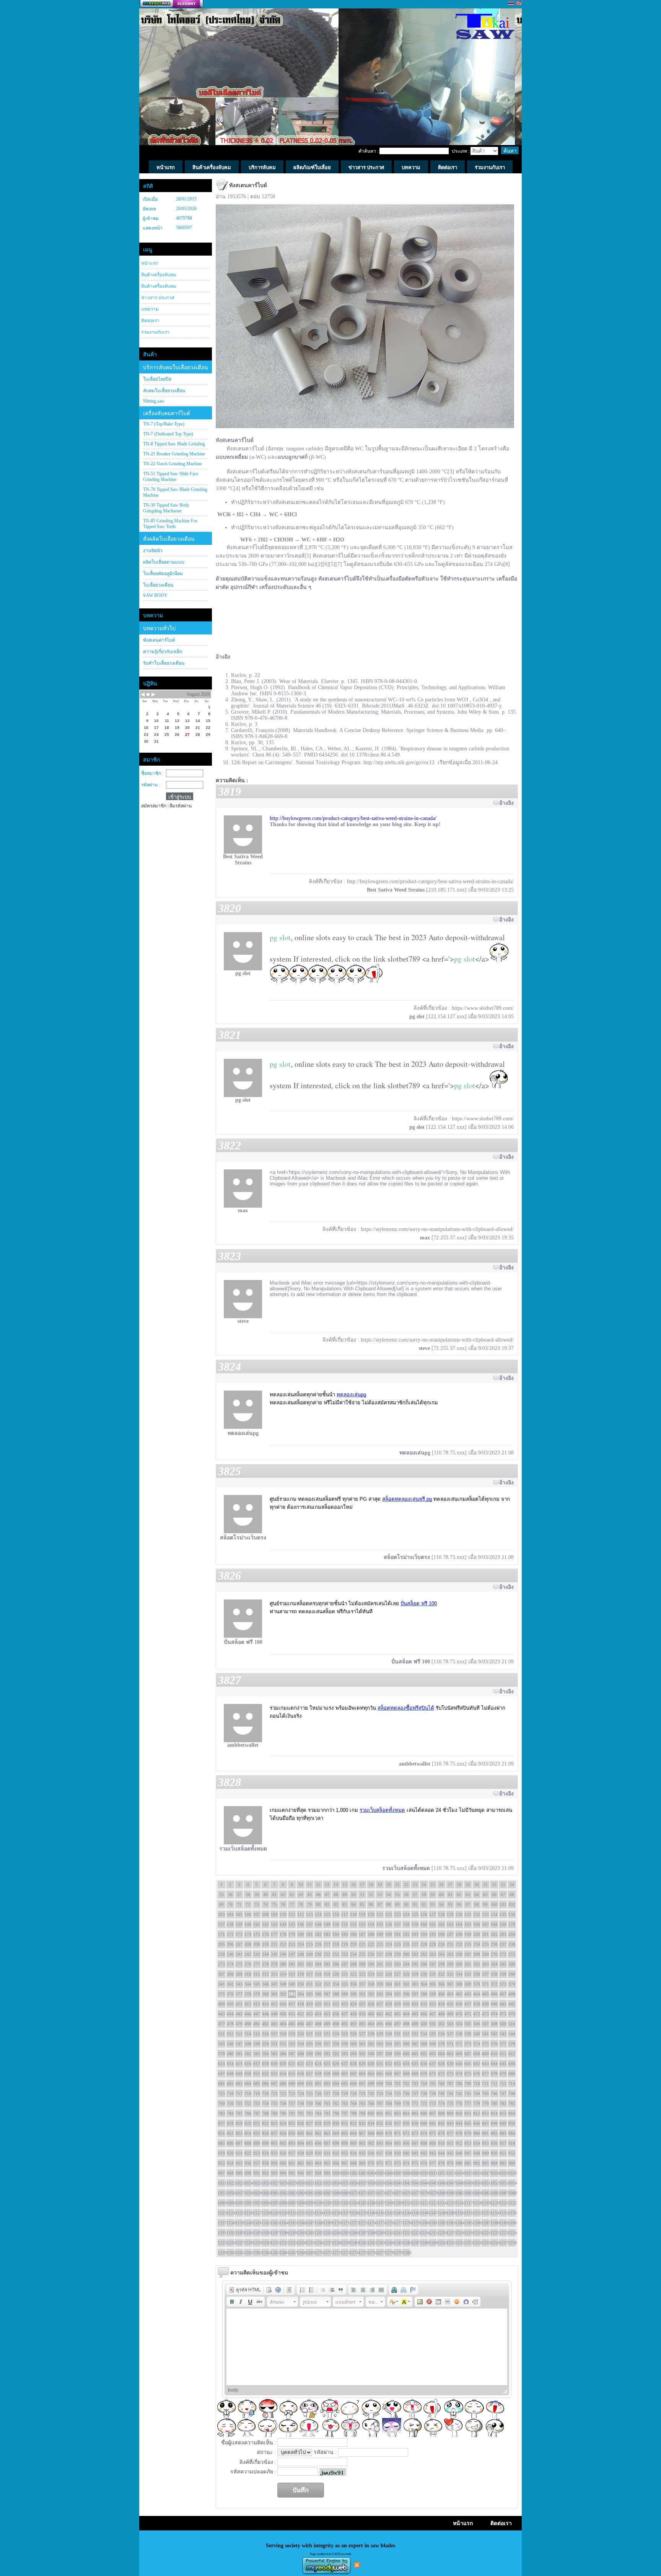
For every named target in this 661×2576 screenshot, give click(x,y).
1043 (415, 2183)
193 (415, 1934)
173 (239, 1934)
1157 (221, 2223)
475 (503, 2014)
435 (450, 2004)
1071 (362, 2193)
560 (353, 2044)
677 (485, 2074)
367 (450, 1984)
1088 (512, 2193)
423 (345, 2004)
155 (380, 1924)
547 (239, 2044)
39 (257, 1895)
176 (265, 1934)
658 (318, 2074)
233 (468, 1944)
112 (301, 1914)
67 (503, 1895)
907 (415, 2143)
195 (433, 1934)
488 (318, 2024)
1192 (230, 2233)
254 (353, 1954)
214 (301, 1944)
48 (336, 1895)
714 (512, 2084)
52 (371, 1895)
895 (309, 2143)
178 (283, 1934)
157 (397, 1924)
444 (230, 2014)
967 (345, 2163)
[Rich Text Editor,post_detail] (367, 2347)
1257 (503, 2243)
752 (248, 2103)
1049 (468, 2183)
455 (327, 2014)
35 (221, 1895)
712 (494, 2084)
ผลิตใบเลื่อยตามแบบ (164, 562)
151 (345, 1924)
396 (406, 1994)
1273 (345, 2253)
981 (468, 2163)
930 (318, 2153)
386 (318, 1994)
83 (345, 1904)
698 (371, 2084)
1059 (257, 2193)
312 (265, 1974)
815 (503, 2113)
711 (485, 2084)
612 (512, 2054)
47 (327, 1895)
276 (248, 1964)
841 (433, 2123)
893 (292, 2143)
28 (459, 1885)
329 (415, 1974)
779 (485, 2103)
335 (468, 1974)
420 (318, 2004)
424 (353, 2004)
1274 (353, 2253)
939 (397, 2153)
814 (494, 2113)
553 (292, 2044)
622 (301, 2064)
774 (441, 2103)
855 (257, 2133)
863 (327, 2133)
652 (265, 2074)
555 (309, 2044)
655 (292, 2074)
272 (512, 1954)
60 (441, 1895)
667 (397, 2074)
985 (503, 2163)
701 (397, 2084)
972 (389, 2163)
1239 (345, 2243)
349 (292, 1984)
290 (371, 1964)
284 (318, 1964)
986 (512, 2163)
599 (397, 2054)
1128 (265, 2213)
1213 (415, 2233)
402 (459, 1994)
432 (424, 2004)
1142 (389, 2213)
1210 (389, 2233)
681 (221, 2084)
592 (336, 2054)
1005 (380, 2173)
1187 (485, 2223)
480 (248, 2024)
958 (265, 2163)
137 (221, 1924)
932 (336, 2153)
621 (292, 2064)
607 (468, 2054)
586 (283, 2054)
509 (503, 2024)
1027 (274, 2183)
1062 (283, 2193)
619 (274, 2064)
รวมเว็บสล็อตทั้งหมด (382, 1810)
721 (274, 2093)
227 (415, 1944)
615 (239, 2064)
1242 (371, 2243)
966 (336, 2163)
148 (318, 1924)
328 (406, 1974)
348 (283, 1984)
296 (424, 1964)
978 (441, 2163)
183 (327, 1934)
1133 (309, 2213)
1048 (459, 2183)
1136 (336, 2213)
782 (512, 2103)
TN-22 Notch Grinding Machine (173, 464)
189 (380, 1934)
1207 (362, 2233)
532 (406, 2034)
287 (345, 1964)
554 (301, 2044)
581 (239, 2054)
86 (371, 1904)
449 (274, 2014)
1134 (318, 2213)
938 (389, 2153)
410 (230, 2004)
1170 (336, 2223)
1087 (503, 2193)
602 (424, 2054)
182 (318, 1934)
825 (292, 2123)
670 (424, 2074)
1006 (389, 2173)
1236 (318, 2243)
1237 (327, 2243)
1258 (512, 2243)
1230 (265, 2243)
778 (477, 2103)
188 (371, 1934)
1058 (248, 2193)
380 (265, 1994)
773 (433, 2103)
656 (301, 2074)
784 (230, 2113)
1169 (327, 2223)
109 (274, 1914)
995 (292, 2173)
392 (371, 1994)
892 (283, 2143)
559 (345, 2044)
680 (512, 2074)
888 (248, 2143)
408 (512, 1994)
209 (257, 1944)
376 (230, 1994)
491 (345, 2024)
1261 (239, 2253)
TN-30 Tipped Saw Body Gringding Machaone (166, 508)
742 (459, 2093)
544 (512, 2034)
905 (397, 2143)
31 (485, 1885)
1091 (239, 2203)
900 (353, 2143)
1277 (380, 2253)
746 (494, 2093)
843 (450, 2123)
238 (512, 1944)
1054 (512, 2183)
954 (230, 2163)
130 (459, 1914)
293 (397, 1964)
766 (371, 2103)
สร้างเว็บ (171, 4)
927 (292, 2153)
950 (494, 2153)
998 (318, 2173)
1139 (362, 2213)
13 (327, 1885)
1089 (221, 2203)
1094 (265, 2203)
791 (292, 2113)
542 (494, 2034)
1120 (494, 2203)
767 (380, 2103)
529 (380, 2034)
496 (389, 2024)
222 (371, 1944)
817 (221, 2123)
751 (239, 2103)
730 (353, 2093)
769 (397, 2103)
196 (441, 1934)
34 (512, 1885)
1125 (239, 2213)
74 (265, 1904)
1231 (274, 2243)
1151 (468, 2213)
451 (292, 2014)
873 (415, 2133)
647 (221, 2074)
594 (353, 2054)
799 (362, 2113)
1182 (441, 2223)
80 (318, 1904)
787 (257, 2113)
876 (441, 2133)
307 (221, 1974)
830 (336, 2123)
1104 (353, 2203)
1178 (406, 2223)
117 (345, 1914)
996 (301, 2173)
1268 (301, 2253)
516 (265, 2034)
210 (265, 1944)
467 (433, 2014)
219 (345, 1944)
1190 (512, 2223)
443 (221, 2014)
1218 (459, 2233)
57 (415, 1895)
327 (397, 1974)
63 (468, 1895)
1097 (292, 2203)
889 (257, 2143)
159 (415, 1924)
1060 (265, 2193)
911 (450, 2143)
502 (441, 2024)
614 (230, 2064)
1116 (459, 2203)
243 (257, 1954)
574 (477, 2044)
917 (503, 2143)
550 (265, 2044)
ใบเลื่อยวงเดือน (158, 585)
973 (397, 2163)
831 (345, 2123)
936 (371, 2153)
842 (441, 2123)
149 (327, 1924)
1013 (450, 2173)
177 (274, 1934)
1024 (248, 2183)
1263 (257, 2253)
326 (389, 1974)
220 (353, 1944)
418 (301, 2004)
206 (230, 1944)
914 (477, 2143)
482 (265, 2024)
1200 (301, 2233)
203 (503, 1934)
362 (406, 1984)
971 (380, 2163)
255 (362, 1954)
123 (397, 1914)
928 (301, 2153)
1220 (477, 2233)
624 (318, 2064)
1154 (494, 2213)
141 (257, 1924)
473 (485, 2014)
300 (459, 1964)
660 (336, 2074)
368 (459, 1984)
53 (380, 1895)
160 (424, 1924)
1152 (477, 2213)
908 (424, 2143)
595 (362, 2054)
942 (424, 2153)
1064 (301, 2193)
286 (336, 1964)
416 (283, 2004)
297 (433, 1964)
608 (477, 2054)
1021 (221, 2183)
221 (362, 1944)
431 (415, 2004)
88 (389, 1904)
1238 (336, 2243)
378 (248, 1994)
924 (265, 2153)
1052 (494, 2183)
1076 (406, 2193)
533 (415, 2034)
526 (353, 2034)
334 (459, 1974)
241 (239, 1954)
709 (468, 2084)
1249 (433, 2243)
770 (406, 2103)
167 (485, 1924)
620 (283, 2064)
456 (336, 2014)
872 (406, 2133)
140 (248, 1924)
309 (239, 1974)
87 (380, 1904)
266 (459, 1954)
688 (283, 2084)
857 (274, 2133)
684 (248, 2084)
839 (415, 2123)
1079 (433, 2193)
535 (433, 2034)
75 (274, 1904)
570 (441, 2044)
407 (503, 1994)
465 (415, 2014)
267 (468, 1954)
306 (512, 1964)
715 (221, 2093)
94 (441, 1904)
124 (406, 1914)
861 (309, 2133)
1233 (292, 2243)
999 (327, 2173)
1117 (468, 2203)
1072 (371, 2193)
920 (230, 2153)
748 (512, 2093)
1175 (380, 2223)
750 (230, 2103)
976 (424, 2163)
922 (248, 2153)
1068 (336, 2193)
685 (257, 2084)
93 (433, 1904)
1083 (468, 2193)
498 (406, 2024)
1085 (485, 2193)
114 (318, 1914)
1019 (503, 2173)
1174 (371, 2223)
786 (248, 2113)
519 (292, 2034)
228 (424, 1944)
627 (345, 2064)
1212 (406, 2233)
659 (327, 2074)
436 (459, 2004)
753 (257, 2103)
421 (327, 2004)
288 (353, 1964)
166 (477, 1924)
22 (406, 1885)
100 (494, 1904)
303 (485, 1964)
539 (468, 2034)
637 (433, 2064)
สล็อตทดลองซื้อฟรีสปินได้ (406, 1708)
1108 (389, 2203)
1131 (292, 2213)
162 (441, 1924)
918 (512, 2143)
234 (477, 1944)
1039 (380, 2183)
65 (485, 1895)
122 (389, 1914)
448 (265, 2014)
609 (485, 2054)
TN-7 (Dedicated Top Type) (168, 434)
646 (512, 2064)
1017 (485, 2173)
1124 (230, 2213)
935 (362, 2153)
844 (459, 2123)
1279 (397, 2253)
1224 (512, 2233)
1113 (433, 2203)
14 (336, 1885)
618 (265, 2064)
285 (327, 1964)
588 (301, 2054)
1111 (415, 2203)
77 (292, 1904)
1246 (406, 2243)
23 (415, 1885)
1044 (424, 2183)
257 (380, 1954)
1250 (441, 2243)
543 (503, 2034)
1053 (503, 2183)
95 (450, 1904)
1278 (389, 2253)
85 (362, 1904)
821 (257, 2123)
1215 (433, 2233)
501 (433, 2024)
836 (389, 2123)
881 (485, 2133)
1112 (424, 2203)
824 (283, 2123)
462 (389, 2014)
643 (485, 2064)
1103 (345, 2203)
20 (389, 1885)
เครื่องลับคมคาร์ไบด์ (167, 413)
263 (433, 1954)
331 (433, 1974)
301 (468, 1964)
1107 (380, 2203)
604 (441, 2054)
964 (318, 2163)
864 (336, 2133)
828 (318, 2123)
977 (433, 2163)
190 (389, 1934)
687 (274, 2084)
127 (433, 1914)
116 (336, 1914)
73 (257, 1904)
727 (327, 2093)
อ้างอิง (506, 803)
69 (221, 1904)
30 (477, 1885)
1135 (327, 2213)
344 (248, 1984)
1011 (433, 2173)
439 (485, 2004)
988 (230, 2173)
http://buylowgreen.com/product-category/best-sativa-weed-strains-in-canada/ (353, 818)
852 (230, 2133)
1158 (230, 2223)
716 (230, 2093)
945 (450, 2153)
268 (477, 1954)
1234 (301, 2243)
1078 (424, 2193)
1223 (503, 2233)
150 (336, 1924)
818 (230, 2123)
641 (468, 2064)
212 (283, 1944)
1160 (248, 2223)
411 (239, 2004)
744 (477, 2093)
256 (371, 1954)
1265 (274, 2253)
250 (318, 1954)
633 (397, 2064)
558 (336, 2044)
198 (459, 1934)
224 (389, 1944)
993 (274, 2173)
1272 (336, 2253)
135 (503, 1914)
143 (274, 1924)
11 (309, 1885)
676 (477, 2074)
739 (433, 2093)
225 (397, 1944)
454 (318, 2014)
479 (239, 2024)
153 (362, 1924)
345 (257, 1984)
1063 (292, 2193)
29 (468, 1885)
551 (274, 2044)
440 (494, 2004)
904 (389, 2143)
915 (485, 2143)
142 (265, 1924)
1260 (230, 2253)
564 (389, 2044)
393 (380, 1994)
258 (389, 1954)
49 (345, 1895)
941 (415, 2153)
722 (283, 2093)
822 (265, 2123)
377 (239, 1994)
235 (485, 1944)
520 (301, 2034)
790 (283, 2113)
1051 (485, 2183)
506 (477, 2024)
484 (283, 2024)
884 (512, 2133)
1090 (230, 2203)
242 (248, 1954)
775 (450, 2103)
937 (380, 2153)
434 (441, 2004)
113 (309, 1914)
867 (362, 2133)
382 (283, 1994)
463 (397, 2014)
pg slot (280, 937)
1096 (283, 2203)
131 (468, 1914)
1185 (468, 2223)
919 (221, 2153)
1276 (371, 2253)
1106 (371, 2203)
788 (265, 2113)
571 (450, 2044)
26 (441, 1885)
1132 (301, 2213)
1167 (309, 2223)
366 (441, 1984)
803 (397, 2113)
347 (274, 1984)
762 (336, 2103)
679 (503, 2074)
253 (345, 1954)
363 (415, 1984)
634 (406, 2064)
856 (265, 2133)
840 (424, 2123)
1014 (459, 2173)
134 (494, 1914)
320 (336, 1974)
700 (389, 2084)
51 (362, 1895)
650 (248, 2074)
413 (257, 2004)
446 (248, 2014)
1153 (485, 2213)
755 (274, 2103)
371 (485, 1984)
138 (230, 1924)
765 (362, 2103)
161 (433, 1924)
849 (503, 2123)
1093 (257, 2203)
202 (494, 1934)
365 (433, 1984)
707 (450, 2084)
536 (441, 2034)
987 (221, 2173)
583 (257, 2054)
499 (415, 2024)
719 (257, 2093)
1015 (468, 2173)
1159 (239, 2223)
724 (301, 2093)
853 (239, 2133)
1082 (459, 2193)
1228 (248, 2243)
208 (248, 1944)
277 (257, 1964)
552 (283, 2044)
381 (274, 1994)
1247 (415, 2243)
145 (292, 1924)
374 (512, 1984)
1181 (433, 2223)
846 (477, 2123)
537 (450, 2034)
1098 (301, 2203)
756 (283, 2103)
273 (221, 1964)
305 (503, 1964)
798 (353, 2113)
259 (397, 1954)
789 (274, 2113)
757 (292, 2103)
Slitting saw (154, 401)
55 (397, 1895)
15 (345, 1885)
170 (512, 1924)
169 (503, 1924)
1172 (353, 2223)
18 (371, 1885)
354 (336, 1984)
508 (494, 2024)
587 (292, 2054)
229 (433, 1944)
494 (371, 2024)
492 (353, 2024)
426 (371, 2004)
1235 (309, 2243)
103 (221, 1914)
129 (450, 1914)
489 (327, 2024)
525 (345, 2034)
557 (327, 2044)
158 (406, 1924)
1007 (397, 2173)
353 (327, 1984)
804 (406, 2113)
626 (336, 2064)
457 (345, 2014)
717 (239, 2093)
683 (239, 2084)
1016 (477, 2173)
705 (433, 2084)
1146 (424, 2213)
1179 (415, 2223)
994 (283, 2173)
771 (415, 2103)
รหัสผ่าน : (151, 785)
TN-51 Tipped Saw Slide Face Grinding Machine (171, 477)
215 (309, 1944)
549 (257, 2044)
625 (327, 2064)
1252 (459, 2243)
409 (221, 2004)
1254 (477, 2243)
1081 (450, 2193)
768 (389, 2103)
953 (221, 2163)
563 (380, 2044)
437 (468, 2004)
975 (415, 2163)
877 (450, 2133)
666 (389, 2074)
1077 (415, 2193)
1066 (318, 2193)
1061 (274, 2193)
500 (424, 2024)
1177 (397, 2223)
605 (450, 2054)
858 (283, 2133)
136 (512, 1914)
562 (371, 2044)
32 (494, 1885)
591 (327, 2054)
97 (468, 1904)
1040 (389, 2183)
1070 (353, 2193)
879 (468, 2133)
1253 (468, 2243)
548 (248, 2044)
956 (248, 2163)
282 (301, 1964)
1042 (406, 2183)
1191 (221, 2233)
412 (248, 2004)
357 (362, 1984)
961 (292, 2163)
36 (230, 1895)
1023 (239, 2183)
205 (221, 1944)
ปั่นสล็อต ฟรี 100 (419, 1603)
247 (292, 1954)
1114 (441, 2203)
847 (485, 2123)
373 (503, 1984)
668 (406, 2074)
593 (345, 2054)
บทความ (150, 309)
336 (477, 1974)
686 (265, 2084)
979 (450, 2163)
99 (485, 1904)
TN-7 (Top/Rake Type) (164, 424)
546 (230, 2044)
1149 (450, 2213)
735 (397, 2093)
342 (230, 1984)
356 (353, 1984)
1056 (230, 2193)
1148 (441, 2213)
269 (485, 1954)
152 (353, 1924)
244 (265, 1954)
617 (257, 2064)
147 (309, 1924)
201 (485, 1934)
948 (477, 2153)
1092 (248, 2203)
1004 (371, 2173)
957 (257, 2163)
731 (362, 2093)
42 (283, 1895)
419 (309, 2004)
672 (441, 2074)
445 (239, 2014)
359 (380, 1984)
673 (450, 2074)
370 (477, 1984)
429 (397, 2004)
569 (433, 2044)
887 (239, 2143)
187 (362, 1934)
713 (503, 2084)
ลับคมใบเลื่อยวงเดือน (164, 391)
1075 (397, 2193)
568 (424, 2044)
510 (512, 2024)
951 (503, 2153)
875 (433, 2133)
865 (345, 2133)
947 (468, 2153)
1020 (512, 2173)
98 (477, 1904)
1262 (248, 2253)
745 (485, 2093)
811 (468, 2113)
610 (494, 2054)
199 (468, 1934)
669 (415, 2074)
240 (230, 1954)
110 (283, 1914)
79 (309, 1904)
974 (406, 2163)
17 (362, 1885)
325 (380, 1974)
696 (353, 2084)
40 (265, 1895)
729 (345, 2093)
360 (389, 1984)
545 (221, 2044)
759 (309, 2103)
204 (512, 1934)
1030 (301, 2183)
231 (450, 1944)
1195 (257, 2233)
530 (389, 2034)
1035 (345, 2183)
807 (433, 2113)
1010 (424, 2173)
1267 (292, 2253)
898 (336, 2143)
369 (468, 1984)
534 (424, 2034)
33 (503, 1885)
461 (380, 2014)
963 (309, 2163)
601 (415, 2054)
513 (239, 2034)
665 (380, 2074)
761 (327, 2103)
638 (441, 2064)
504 (459, 2024)
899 (345, 2143)
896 (318, 2143)
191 (397, 1934)
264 (441, 1954)
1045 (433, 2183)
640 (459, 2064)
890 (265, 2143)
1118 (477, 2203)
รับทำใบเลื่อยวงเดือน (164, 663)
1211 (397, 2233)
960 (283, 2163)
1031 (309, 2183)
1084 (477, 2193)
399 (433, 1994)
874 (424, 2133)
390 (353, 1994)
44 (301, 1895)
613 (221, 2064)
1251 (450, 2243)
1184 (459, 2223)
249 (309, 1954)
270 (494, 1954)
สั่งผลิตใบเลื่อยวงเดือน (169, 539)
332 (441, 1974)
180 (301, 1934)
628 (353, 2064)
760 (318, 2103)
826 (301, 2123)
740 (441, 2093)
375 (221, 1994)
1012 (441, 2173)
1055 (221, 2193)
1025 (257, 2183)
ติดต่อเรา (150, 321)
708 (459, 2084)
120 (371, 1914)
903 (380, 2143)
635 (415, 2064)
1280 (406, 2253)
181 (309, 1934)
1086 (494, 2193)
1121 (503, 2203)
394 (389, 1994)
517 (274, 2034)
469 (450, 2014)
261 (415, 1954)
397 (415, 1994)
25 (433, 1885)
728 (336, 2093)
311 (257, 1974)
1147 (433, 2213)
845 (468, 2123)
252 (336, 1954)
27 (450, 1885)
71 (239, 1904)
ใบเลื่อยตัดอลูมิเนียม (163, 574)
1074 (389, 2193)
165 (468, 1924)
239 (221, 1954)
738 (424, 2093)
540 (477, 2034)
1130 (283, 2213)
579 (221, 2054)
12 (318, 1885)
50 (353, 1895)
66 (494, 1895)
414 (265, 2004)
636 (424, 2064)
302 (477, 1964)
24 (424, 1885)
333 (450, 1974)
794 (318, 2113)
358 (371, 1984)
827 (309, 2123)
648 (230, 2074)
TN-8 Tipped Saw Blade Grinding (174, 444)
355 (345, 1984)
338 (494, 1974)
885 (221, 2143)
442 (512, 2004)
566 (406, 2044)
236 (494, 1944)
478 (230, 2024)
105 (239, 1914)
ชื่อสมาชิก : (152, 773)
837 (397, 2123)
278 (265, 1964)
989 (239, 2173)
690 (301, 2084)
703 (415, 2084)
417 (292, 2004)
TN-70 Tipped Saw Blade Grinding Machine (175, 492)
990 (248, 2173)
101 (503, 1904)
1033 (327, 2183)
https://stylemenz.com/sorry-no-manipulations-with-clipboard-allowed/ (437, 1229)
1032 (318, 2183)
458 (353, 2014)
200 (477, 1934)
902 (371, 2143)
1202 (318, 2233)
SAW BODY (155, 595)
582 (248, 2054)
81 (327, 1904)
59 (433, 1895)
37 (239, 1895)
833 (362, 2123)
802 (389, 2113)
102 (512, 1904)
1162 (265, 2223)
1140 (371, 2213)
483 (274, 2024)
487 (309, 2024)
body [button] (233, 2390)
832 (353, 2123)
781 (503, 2103)
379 (257, 1994)
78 (301, 1904)
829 (327, 2123)
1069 (345, 2193)
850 (512, 2123)
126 (424, 1914)
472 (477, 2014)
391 (362, 1994)
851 (221, 2133)
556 (318, 2044)
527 (362, 2034)
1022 (230, 2183)
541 (485, 2034)
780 (494, 2103)
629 (362, 2064)
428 (389, 2004)
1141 (380, 2213)
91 (415, 1904)
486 (301, 2024)
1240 (353, 2243)
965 (327, 2163)
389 (345, 1994)
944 (441, 2153)
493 (362, 2024)
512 (230, 2034)
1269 (309, 2253)
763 (345, 2103)
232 (459, 1944)
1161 (257, 2223)
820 (248, 2123)
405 (485, 1994)
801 (380, 2113)
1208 (371, 2233)
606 (459, 2054)
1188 (494, 2223)
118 (353, 1914)
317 (309, 1974)
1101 (327, 2203)
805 (415, 2113)
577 (503, 2044)
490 (336, 2024)
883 (503, 2133)
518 (283, 2034)
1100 (318, 2203)
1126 (248, 2213)
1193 (239, 2233)
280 (283, 1964)
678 (494, 2074)
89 (397, 1904)
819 (239, 2123)
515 (257, 2034)
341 (221, 1984)
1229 (257, 2243)
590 (318, 2054)
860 (301, 2133)
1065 (309, 2193)
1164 (283, 2223)
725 (309, 2093)
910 (441, 2143)
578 (512, 2044)
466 (424, 2014)
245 (274, 1954)
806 (424, 2113)
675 (468, 2074)
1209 (380, 2233)
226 (406, 1944)
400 (441, 1994)
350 (301, 1984)
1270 (318, 2253)
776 (459, 2103)
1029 (292, 2183)
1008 (406, 2173)
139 (239, 1924)
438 (477, 2004)
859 (292, 2133)
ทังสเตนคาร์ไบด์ (159, 640)
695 (345, 2084)
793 (309, 2113)
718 (248, 2093)
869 (380, 2133)
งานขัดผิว (153, 551)
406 (494, 1994)
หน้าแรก (150, 263)
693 (327, 2084)
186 (353, 1934)
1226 (230, 2243)
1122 (512, 2203)
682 (230, 2084)
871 (397, 2133)
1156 (512, 2213)
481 (257, 2024)
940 (406, 2153)
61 (450, 1895)
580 (230, 2054)
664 (371, 2074)
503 (450, 2024)
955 (239, 2163)
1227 (239, 2243)
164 (459, 1924)
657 (309, 2074)
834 (371, 2123)
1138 (353, 2213)
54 (389, 1895)
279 (274, 1964)
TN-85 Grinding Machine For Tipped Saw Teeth (170, 524)
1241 (362, 2243)
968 (353, 2163)
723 (292, 2093)
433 (433, 2004)
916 (494, 2143)
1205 (345, 2233)
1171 (345, 2223)
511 (221, 2034)
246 (283, 1954)
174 (248, 1934)
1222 (494, 2233)
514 (248, 2034)
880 (477, 2133)
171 (221, 1934)
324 (371, 1974)
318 (318, 1974)
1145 (415, 2213)
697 (362, 2084)
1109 (397, 2203)
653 (274, 2074)
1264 (265, 2253)
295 (415, 1964)
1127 (257, 2213)
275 (239, 1964)
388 (336, 1994)
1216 (441, 2233)
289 (362, 1964)
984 (494, 2163)
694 (336, 2084)
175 (257, 1934)
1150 (459, 2213)
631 (380, 2064)
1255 (485, 2243)
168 (494, 1924)
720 (265, 2093)
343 (239, 1984)
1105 (362, 2203)
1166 (301, 2223)
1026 (265, 2183)
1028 (283, 2183)
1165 (292, 2223)
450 (283, 2014)
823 (274, 2123)
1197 (274, 2233)
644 (494, 2064)
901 (362, 2143)
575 (485, 2044)
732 (371, 2093)
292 (389, 1964)
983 (485, 2163)
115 (327, 1914)
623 (309, 2064)
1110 (406, 2203)
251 (327, 1954)
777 (468, 2103)
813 (485, 2113)
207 (239, 1944)
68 (512, 1895)
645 (503, 2064)
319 (327, 1974)
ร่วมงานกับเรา (155, 332)
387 (327, 1994)
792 (301, 2113)
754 (265, 2103)
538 (459, 2034)
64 (477, 1895)
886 (230, 2143)
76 (283, 1904)
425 (362, 2004)
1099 (309, 2203)
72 (248, 1904)
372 (494, 1984)
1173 (362, 2223)
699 (380, 2084)
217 (327, 1944)
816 (512, 2113)
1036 (353, 2183)
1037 (362, 2183)
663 (362, 2074)
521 (309, 2034)
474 (494, 2014)
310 (248, 1974)
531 (397, 2034)
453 (309, 2014)
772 (424, 2103)
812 (477, 2113)
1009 (415, 2173)
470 (459, 2014)
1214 (424, 2233)
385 (309, 1994)
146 (301, 1924)
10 (301, 1885)
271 (503, 1954)
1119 (485, 2203)
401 (450, 1994)
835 (380, 2123)
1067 (327, 2193)
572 (459, 2044)
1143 (397, 2213)
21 (397, 1885)
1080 (441, 2193)
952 (512, 2153)
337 (485, 1974)
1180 (424, 2223)
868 (371, 2133)
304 (494, 1964)
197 (450, 1934)
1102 (336, 2203)
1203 (327, 2233)
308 (230, 1974)
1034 (336, 2183)
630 (371, 2064)
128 (441, 1914)
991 (257, 2173)
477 (221, 2024)
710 (477, 2084)
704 (424, 2084)
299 (450, 1964)
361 (397, 1984)
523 (327, 2034)
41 (274, 1895)
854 (248, 2133)
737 (415, 2093)
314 (283, 1974)
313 (274, 1974)
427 (380, 2004)
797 (345, 2113)
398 (424, 1994)
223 (380, 1944)
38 (248, 1895)
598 (389, 2054)
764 (353, 2103)
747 (503, 2093)
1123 (221, 2213)
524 (336, 2034)
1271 (327, 2253)
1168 (318, 2223)
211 (274, 1944)
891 (274, 2143)
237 (503, 1944)
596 (371, 2054)
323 (362, 1974)
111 (292, 1914)
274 (230, 1964)
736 (406, 2093)
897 (327, 2143)
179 (292, 1934)
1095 (274, 2203)
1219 (468, 2233)
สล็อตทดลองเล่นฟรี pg (407, 1499)
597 (380, 2054)
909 (433, 2143)
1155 (503, 2213)
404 (477, 1994)
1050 (477, 2183)
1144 (406, 2213)
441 (503, 2004)
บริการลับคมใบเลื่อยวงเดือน (176, 368)
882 (494, 2133)
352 (318, 1984)
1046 (441, 2183)
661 (345, 2074)
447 (257, 2014)
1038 (371, 2183)
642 (477, 2064)
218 (336, 1944)
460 (371, 2014)
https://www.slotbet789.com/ (483, 1008)
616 (248, 2064)
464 (406, 2014)
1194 (248, 2233)
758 (301, 2103)
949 (485, 2153)
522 (318, 2034)
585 (274, 2054)
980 (459, 2163)
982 (477, 2163)
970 (371, 2163)
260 (406, 1954)
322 (353, 1974)
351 (309, 1984)
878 (459, 2133)
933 (345, 2153)
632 (389, 2064)
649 (239, 2074)
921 (239, 2153)
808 (441, 2113)
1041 (397, 2183)
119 (362, 1914)
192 (406, 1934)
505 (468, 2024)
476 (512, 2014)
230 (441, 1944)
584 (265, 2054)
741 (450, 2093)
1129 (274, 2213)
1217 (450, 2233)
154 (371, 1924)
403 (468, 1994)
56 (406, 1895)
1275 (362, 2253)
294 (406, 1964)
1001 (345, 2173)
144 (283, 1924)
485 (292, 2024)
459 (362, 2014)
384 (301, 1994)
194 (424, 1934)
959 (274, 2163)
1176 (389, 2223)
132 (477, 1914)
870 (389, 2133)
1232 (283, 2243)
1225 (221, 2243)
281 (292, 1964)
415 (274, 2004)
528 (371, 2034)
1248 (424, 2243)
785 (239, 2113)
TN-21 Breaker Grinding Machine (174, 454)
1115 (450, 2203)
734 (389, 2093)
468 (441, 2014)
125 (415, 1914)
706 (441, 2084)
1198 (283, 2233)
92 (424, 1904)
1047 (450, 2183)
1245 (397, 2243)
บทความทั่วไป (159, 629)
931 (327, 2153)
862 (318, 2133)
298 (441, 1964)
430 (406, 2004)
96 (459, 1904)
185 (345, 1934)
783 (221, 2113)
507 (485, 2024)
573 (468, 2044)
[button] (245, 2290)
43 (292, 1895)
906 (406, 2143)
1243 (380, 2243)
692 (318, 2084)
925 (274, 2153)
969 (362, 2163)
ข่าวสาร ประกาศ (158, 298)
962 (301, 2163)
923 (257, 2153)
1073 (380, 2193)
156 (389, 1924)
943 (433, 2153)
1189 (503, 2223)
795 (327, 2113)
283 (309, 1964)
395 (397, 1994)
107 (257, 1914)
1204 (336, 2233)
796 (336, 2113)
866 (353, 2133)
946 (459, 2153)
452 (301, 2014)
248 (301, 1954)
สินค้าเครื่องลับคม (159, 275)
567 (415, 2044)
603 (433, 2054)
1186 (477, 2223)
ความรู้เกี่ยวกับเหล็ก (163, 652)
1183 (450, 2223)
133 (485, 1914)
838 (406, 2123)
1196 (265, 2233)
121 (380, 1914)
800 (371, 2113)
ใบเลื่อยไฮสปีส (157, 379)
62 (459, 1895)
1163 (274, 2223)
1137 (345, 2213)
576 (494, 2044)
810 (459, 2113)
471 (468, 2014)
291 (380, 1964)
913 (468, 2143)
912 (459, 2143)
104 (230, 1914)
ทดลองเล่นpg (351, 1395)
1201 (309, 2233)
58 (424, 1895)
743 (468, 2093)
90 (406, 1904)
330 (424, 1974)
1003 (362, 2173)
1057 (239, 2193)
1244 (389, 2243)
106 (248, 1914)
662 (353, 2074)
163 (450, 1924)
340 (512, 1974)
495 (380, 2024)
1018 (494, 2173)
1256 (494, 2243)
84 (353, 1904)
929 (309, 2153)
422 (336, 2004)
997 (309, 2173)
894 (301, 2143)
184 (336, 1934)
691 (309, 2084)
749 (221, 2103)
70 (230, 1904)
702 (406, 2084)
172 (230, 1934)
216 (318, 1944)
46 (318, 1895)
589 (309, 2054)
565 (397, 2044)
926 (283, 2153)
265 (450, 1954)
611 (503, 2054)
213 (292, 1944)
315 (292, 1974)
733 (380, 2093)
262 (424, 1954)
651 (257, 2074)
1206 (353, 2233)
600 (406, 2054)
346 (265, 1984)
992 (265, 2173)
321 (345, 1974)
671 (433, 2074)
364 (424, 1984)
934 (353, 2153)
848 (494, 2123)
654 (283, 2074)
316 (301, 1974)
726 (318, 2093)
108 (265, 1914)
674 (459, 2074)
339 (503, 1974)
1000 (336, 2173)
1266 (283, 2253)
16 (353, 1885)
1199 (292, 2233)
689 (292, 2084)
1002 (353, 2173)
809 (450, 2113)
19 (380, 1885)
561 (362, 2044)
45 (309, 1895)
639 (450, 2064)
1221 (485, 2233)
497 (397, 2024)
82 (336, 1904)
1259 (221, 2253)
